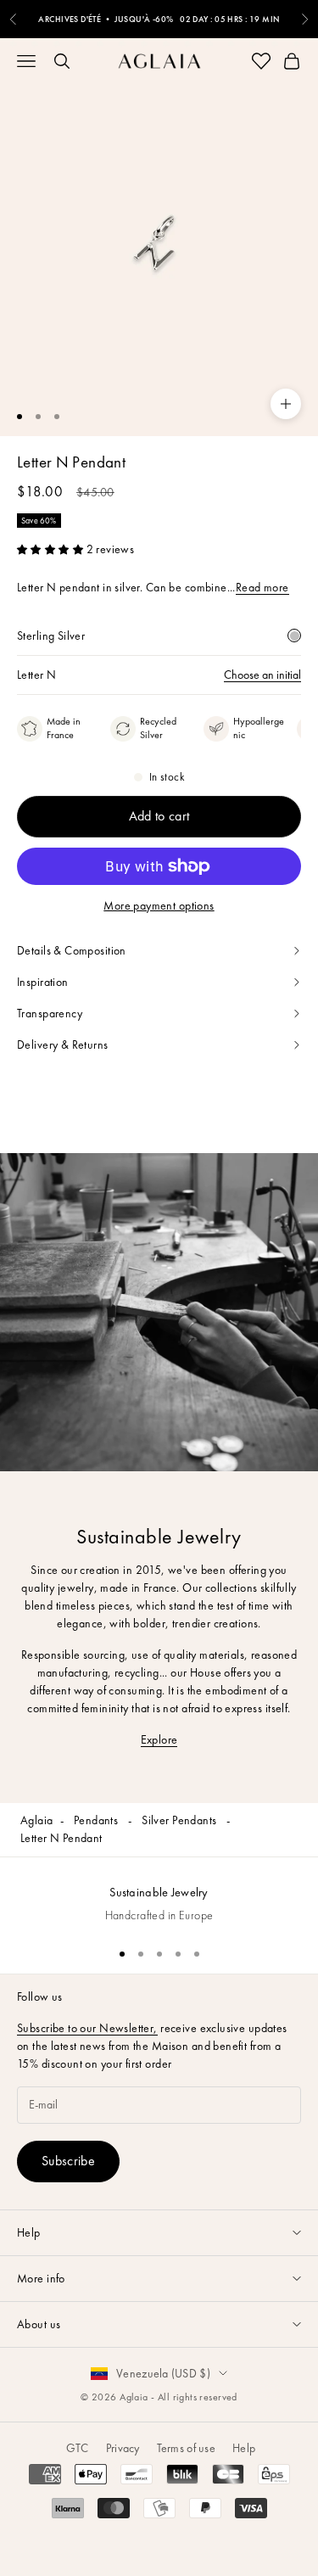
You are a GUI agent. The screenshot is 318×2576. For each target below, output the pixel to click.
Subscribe (68, 2161)
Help (244, 2448)
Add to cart (159, 816)
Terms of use (186, 2448)
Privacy (123, 2448)
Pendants (98, 1820)
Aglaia (37, 1820)
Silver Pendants (181, 1820)
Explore (159, 1739)
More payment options (159, 905)
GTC (78, 2448)
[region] (159, 1895)
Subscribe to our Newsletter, (87, 2028)
